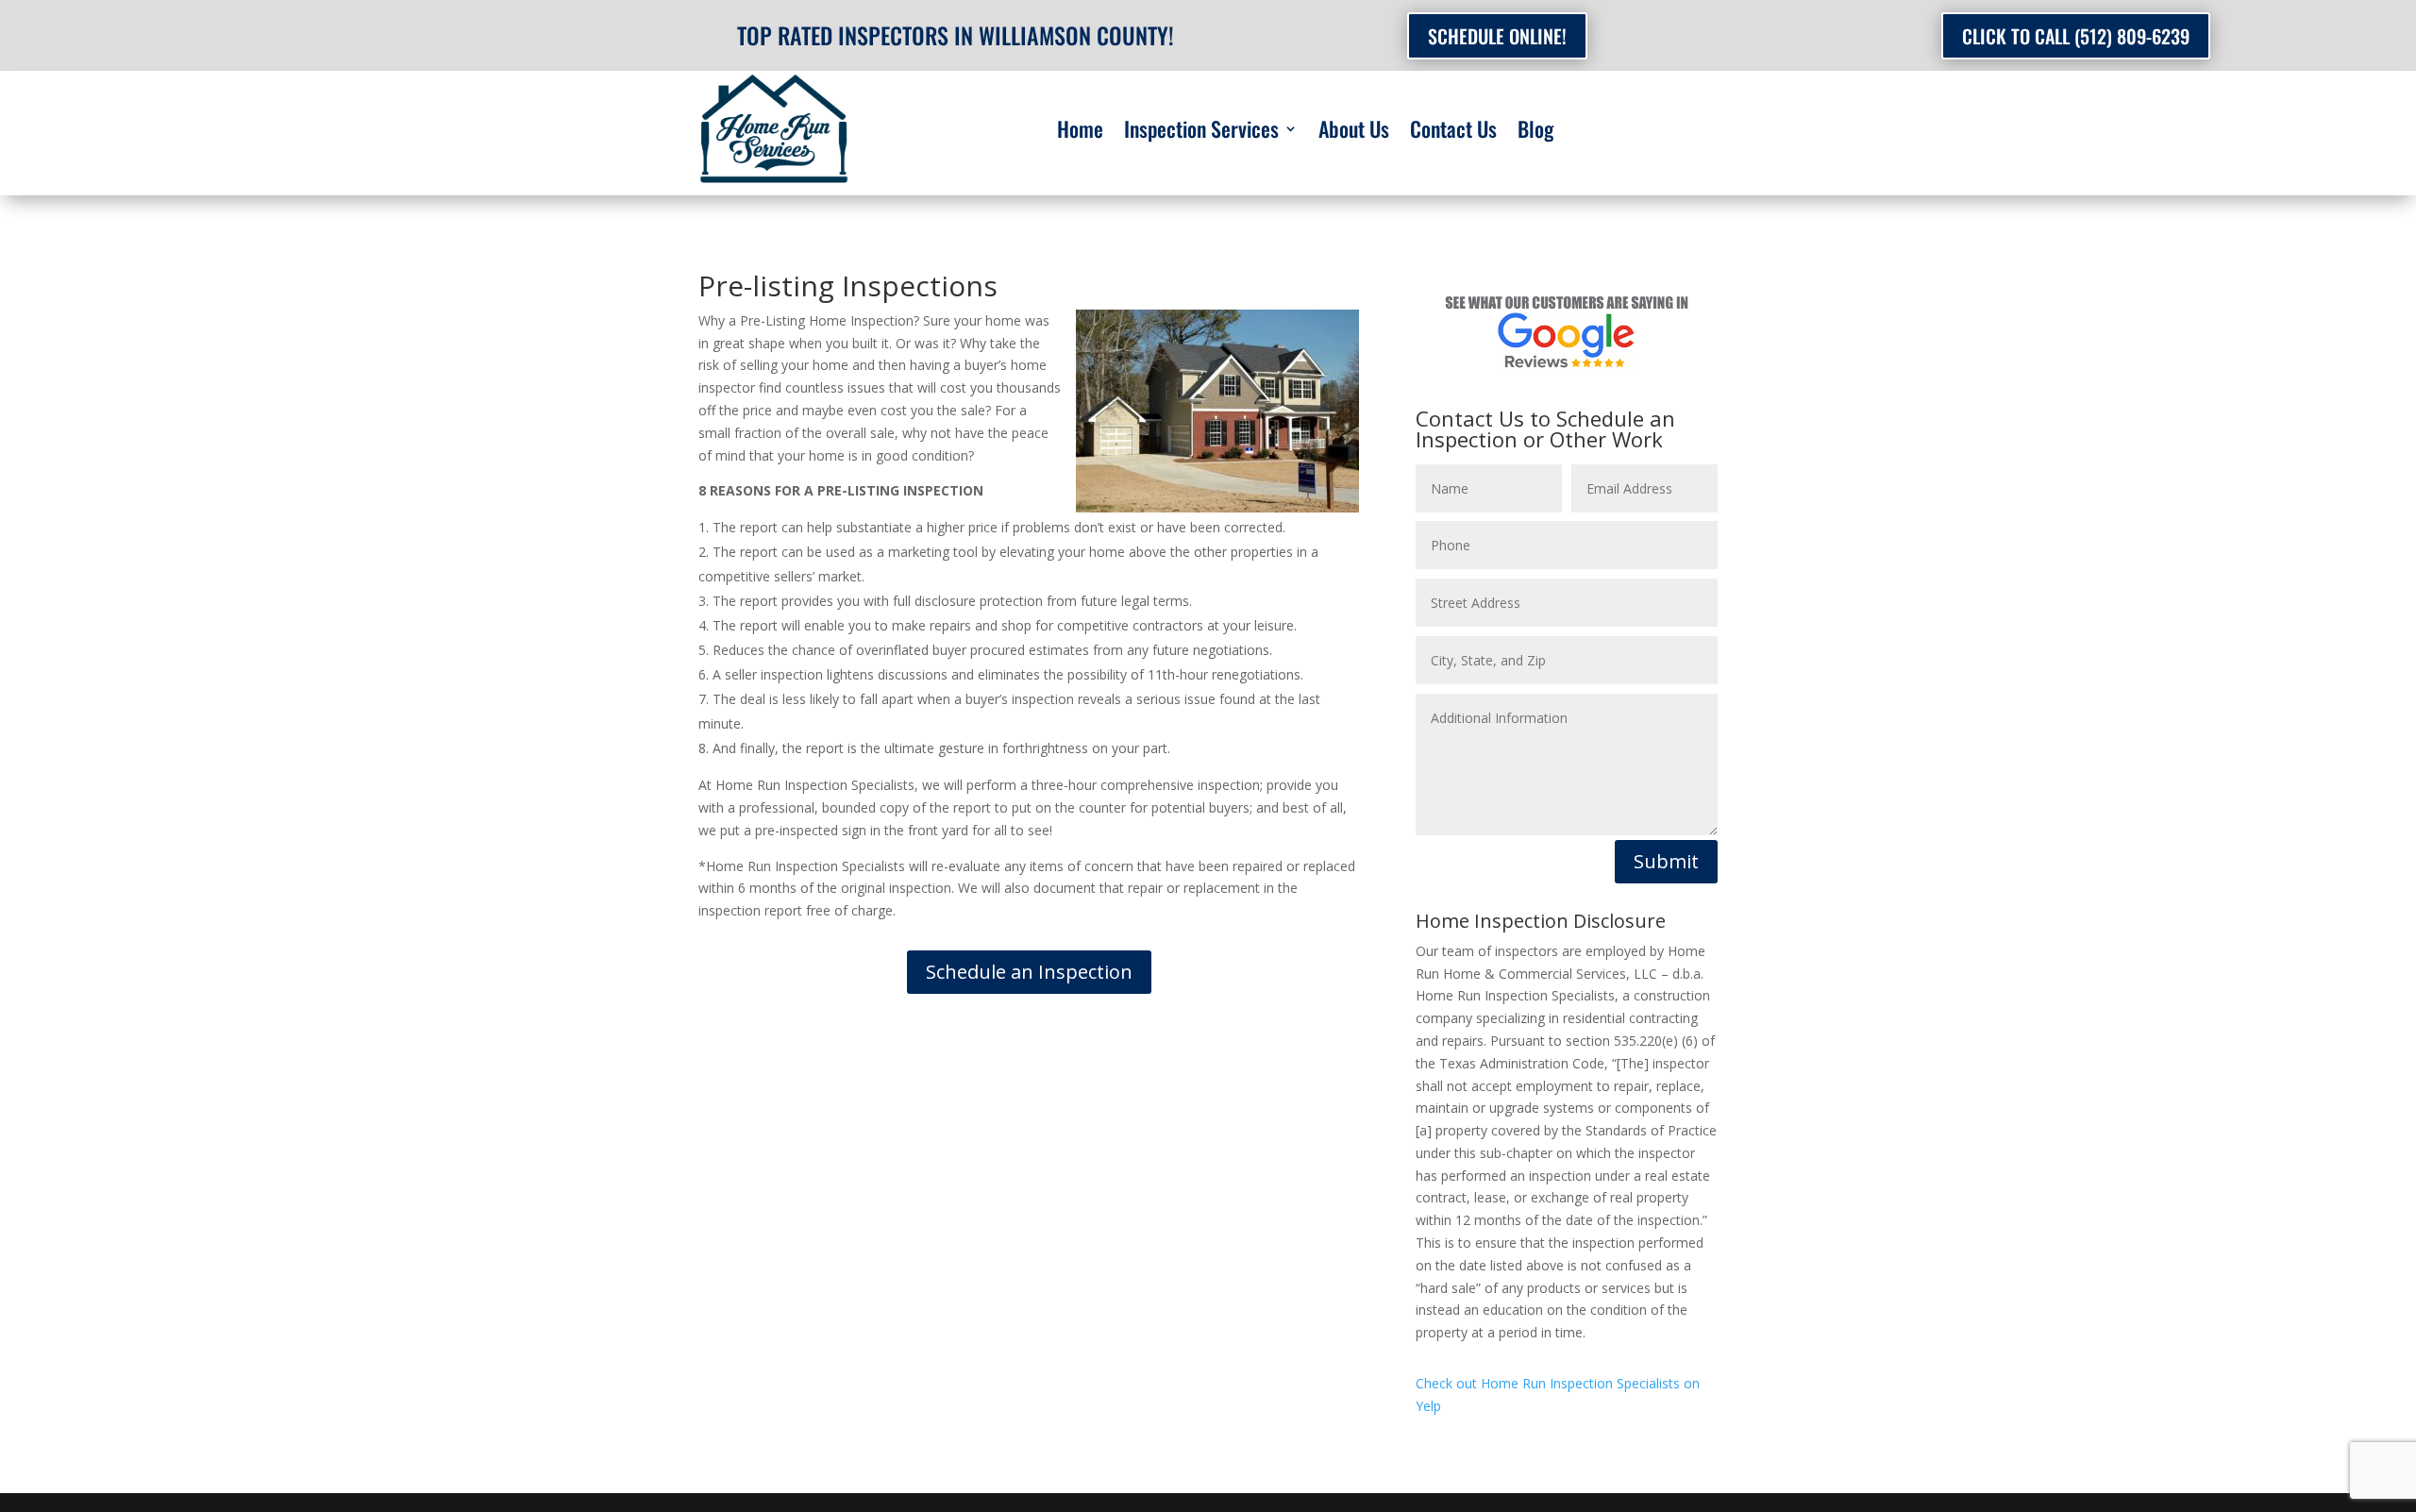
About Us (1354, 132)
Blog (1535, 132)
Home (1080, 132)
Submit (1666, 861)
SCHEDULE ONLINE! (1497, 36)
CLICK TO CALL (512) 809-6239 (2076, 36)
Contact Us (1453, 132)
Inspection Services (1201, 132)
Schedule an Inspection (1029, 972)
